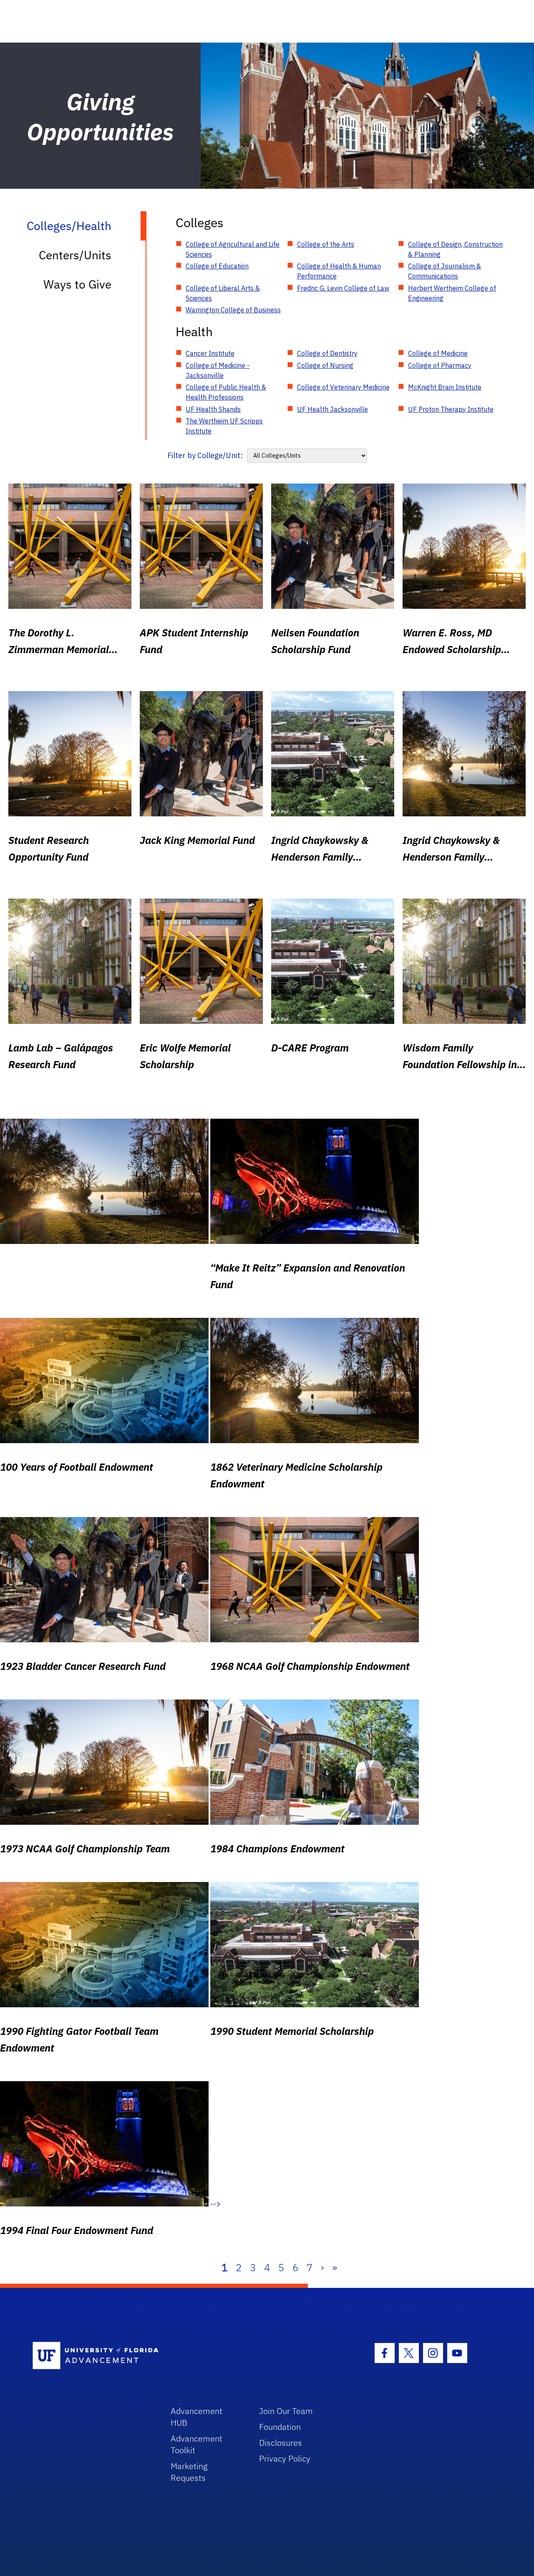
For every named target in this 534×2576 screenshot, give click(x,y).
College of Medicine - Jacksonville (218, 370)
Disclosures (281, 2443)
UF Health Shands (213, 409)
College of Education (217, 266)
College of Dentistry (327, 353)
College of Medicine (438, 353)
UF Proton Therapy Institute (451, 409)
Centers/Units (75, 255)
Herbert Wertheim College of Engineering (452, 293)
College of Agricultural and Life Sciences (233, 249)
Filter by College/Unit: (205, 455)
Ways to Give (77, 284)
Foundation (280, 2427)
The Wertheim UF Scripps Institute (224, 426)
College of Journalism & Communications (445, 271)
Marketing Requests (189, 2472)
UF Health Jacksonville (332, 409)
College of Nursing (325, 365)
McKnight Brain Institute (445, 387)
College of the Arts (326, 244)
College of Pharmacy (440, 365)
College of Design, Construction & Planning (455, 249)
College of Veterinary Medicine (343, 387)
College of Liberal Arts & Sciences (223, 293)
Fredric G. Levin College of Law (343, 288)
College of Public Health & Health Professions (226, 392)
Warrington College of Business (233, 310)
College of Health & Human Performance (339, 271)
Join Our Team (286, 2411)
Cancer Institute (210, 353)
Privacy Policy (285, 2458)
